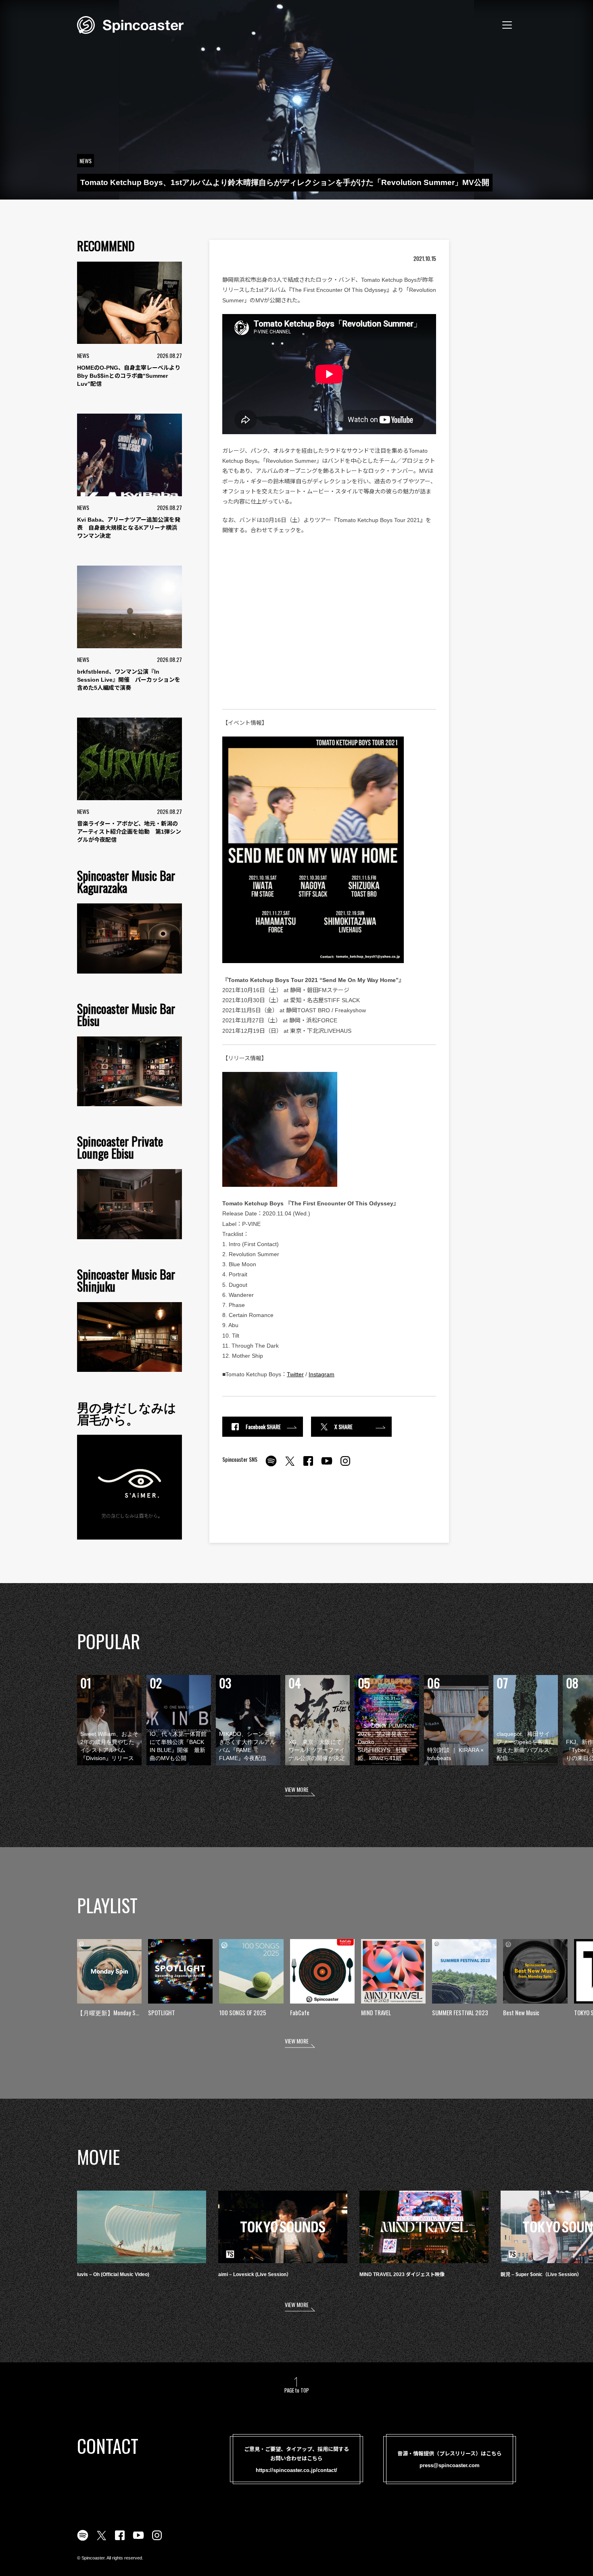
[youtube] (327, 1465)
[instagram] (345, 1465)
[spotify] (271, 1465)
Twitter (295, 1374)
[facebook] (308, 1465)
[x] (290, 1465)
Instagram (322, 1374)
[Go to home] (130, 24)
